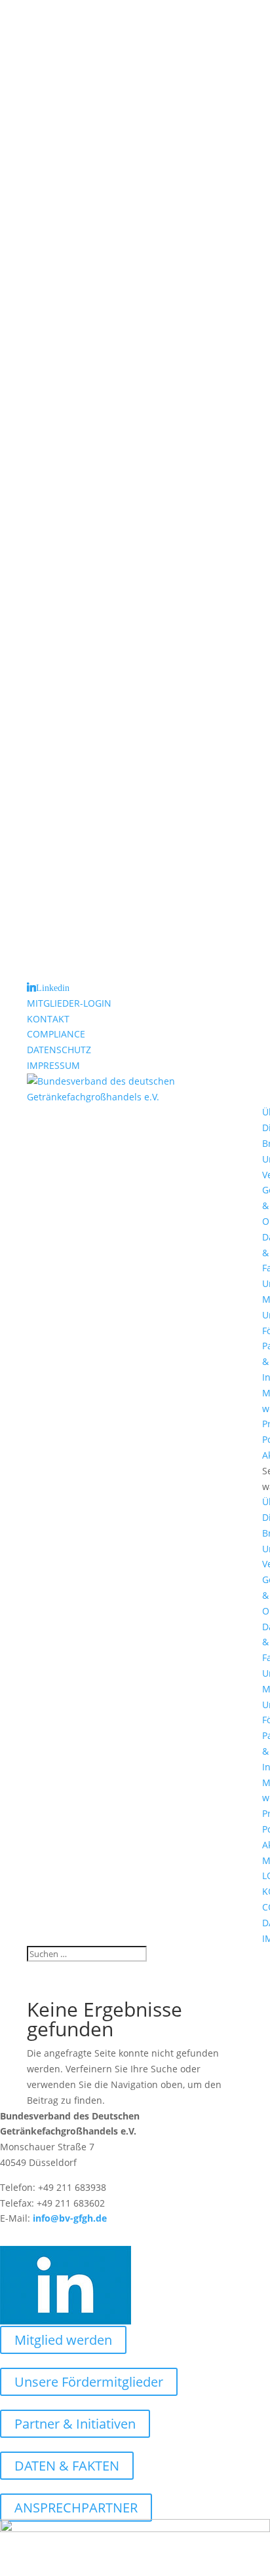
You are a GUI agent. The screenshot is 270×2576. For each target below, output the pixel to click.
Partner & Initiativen (75, 2424)
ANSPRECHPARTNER (76, 2508)
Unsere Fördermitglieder (89, 2382)
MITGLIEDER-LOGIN (69, 1003)
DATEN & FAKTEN (67, 2466)
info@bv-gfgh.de (70, 2218)
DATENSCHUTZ (59, 1050)
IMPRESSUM (53, 1065)
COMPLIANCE (56, 1034)
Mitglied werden (63, 2340)
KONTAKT (48, 1019)
